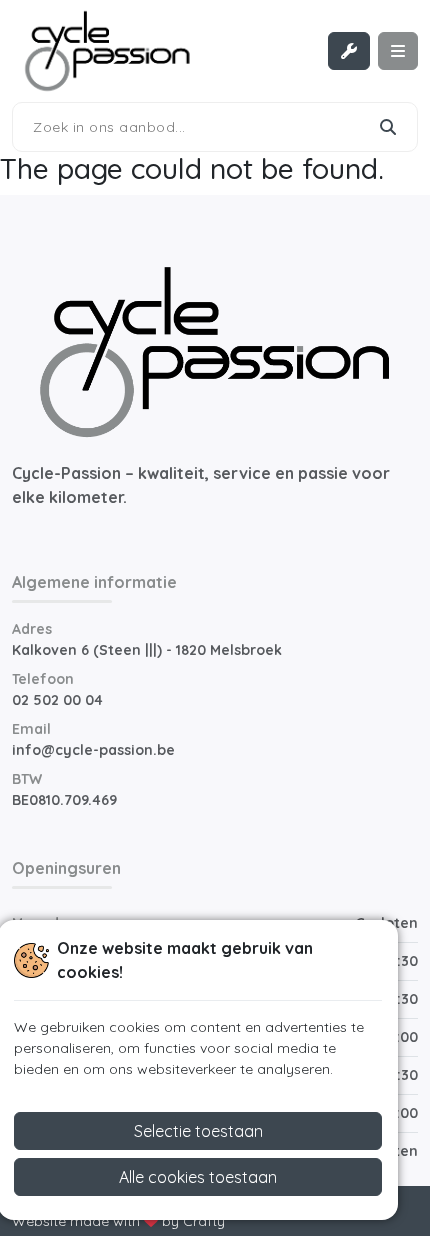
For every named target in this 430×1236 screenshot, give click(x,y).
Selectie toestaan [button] (198, 1131)
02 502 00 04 (57, 700)
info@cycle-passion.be (93, 750)
